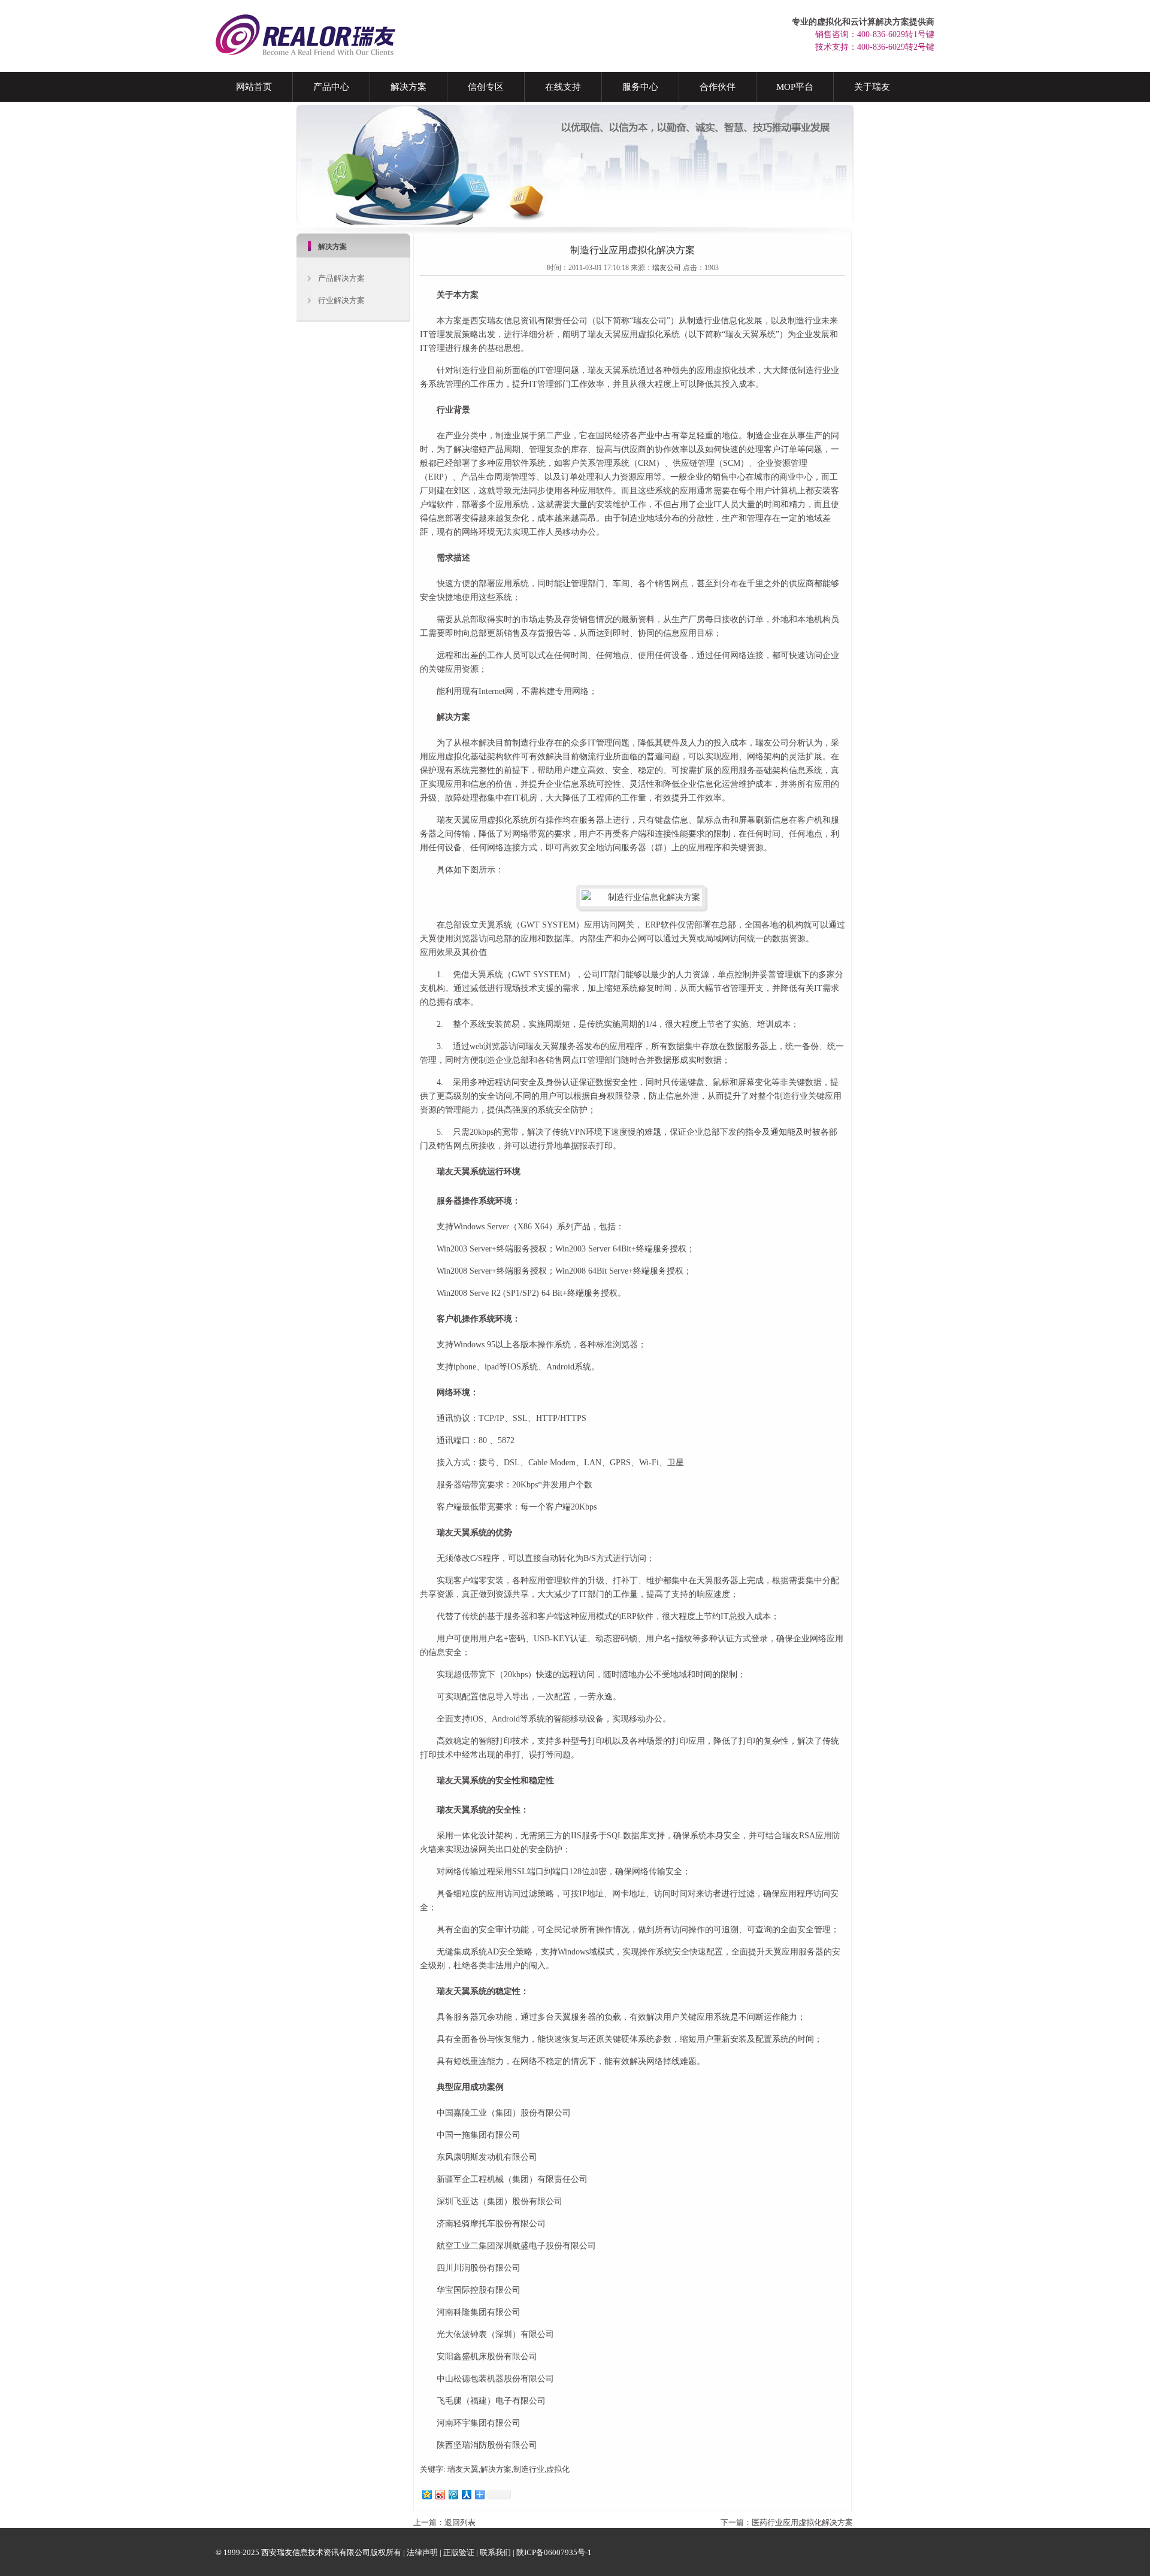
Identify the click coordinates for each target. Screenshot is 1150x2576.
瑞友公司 (667, 268)
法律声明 (422, 2552)
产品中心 (331, 87)
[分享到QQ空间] (426, 2494)
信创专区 (486, 87)
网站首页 (254, 87)
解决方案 (408, 87)
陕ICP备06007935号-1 (554, 2552)
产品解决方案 (341, 278)
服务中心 (640, 87)
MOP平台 (795, 87)
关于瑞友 (872, 87)
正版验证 (459, 2552)
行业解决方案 (341, 300)
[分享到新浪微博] (440, 2494)
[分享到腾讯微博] (453, 2494)
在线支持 (563, 87)
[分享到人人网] (466, 2494)
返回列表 (460, 2522)
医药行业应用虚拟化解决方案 (802, 2522)
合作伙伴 (718, 87)
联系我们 (495, 2552)
